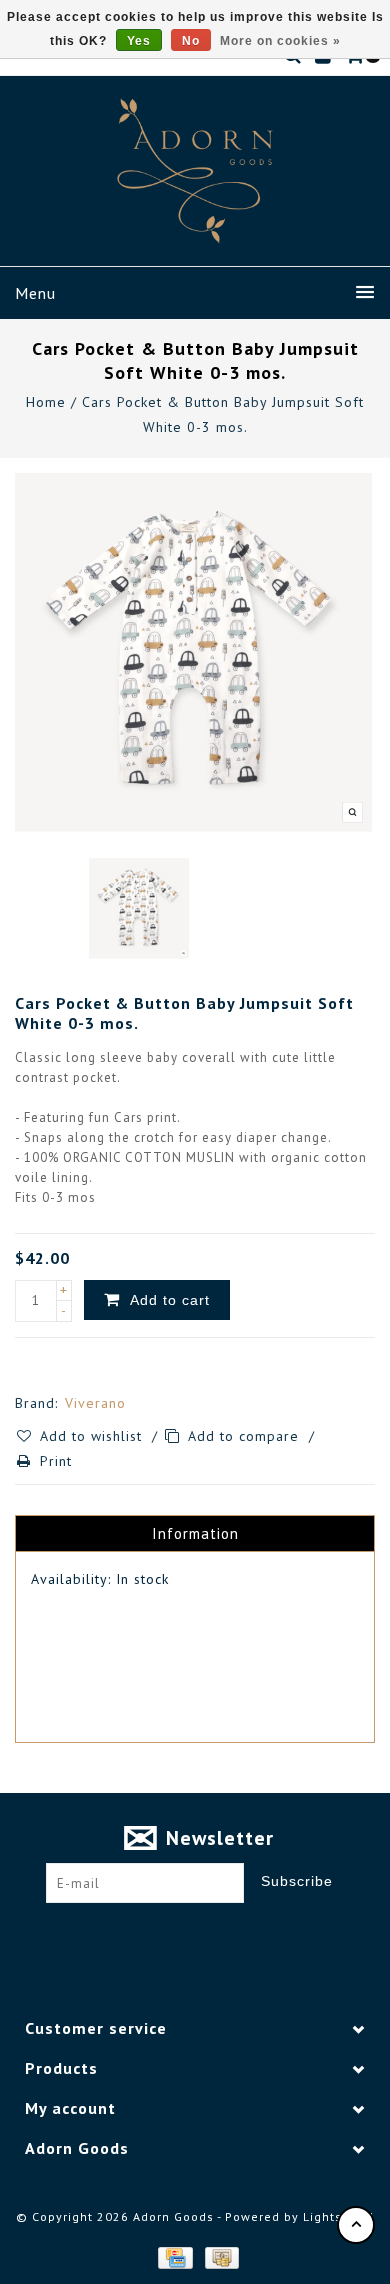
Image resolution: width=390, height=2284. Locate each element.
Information (195, 1533)
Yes (139, 41)
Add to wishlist (93, 1436)
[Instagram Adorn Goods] (214, 1934)
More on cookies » (280, 41)
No (191, 41)
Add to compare (246, 1436)
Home (46, 402)
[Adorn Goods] (195, 171)
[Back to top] (356, 2225)
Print (56, 1461)
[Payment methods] (174, 2256)
